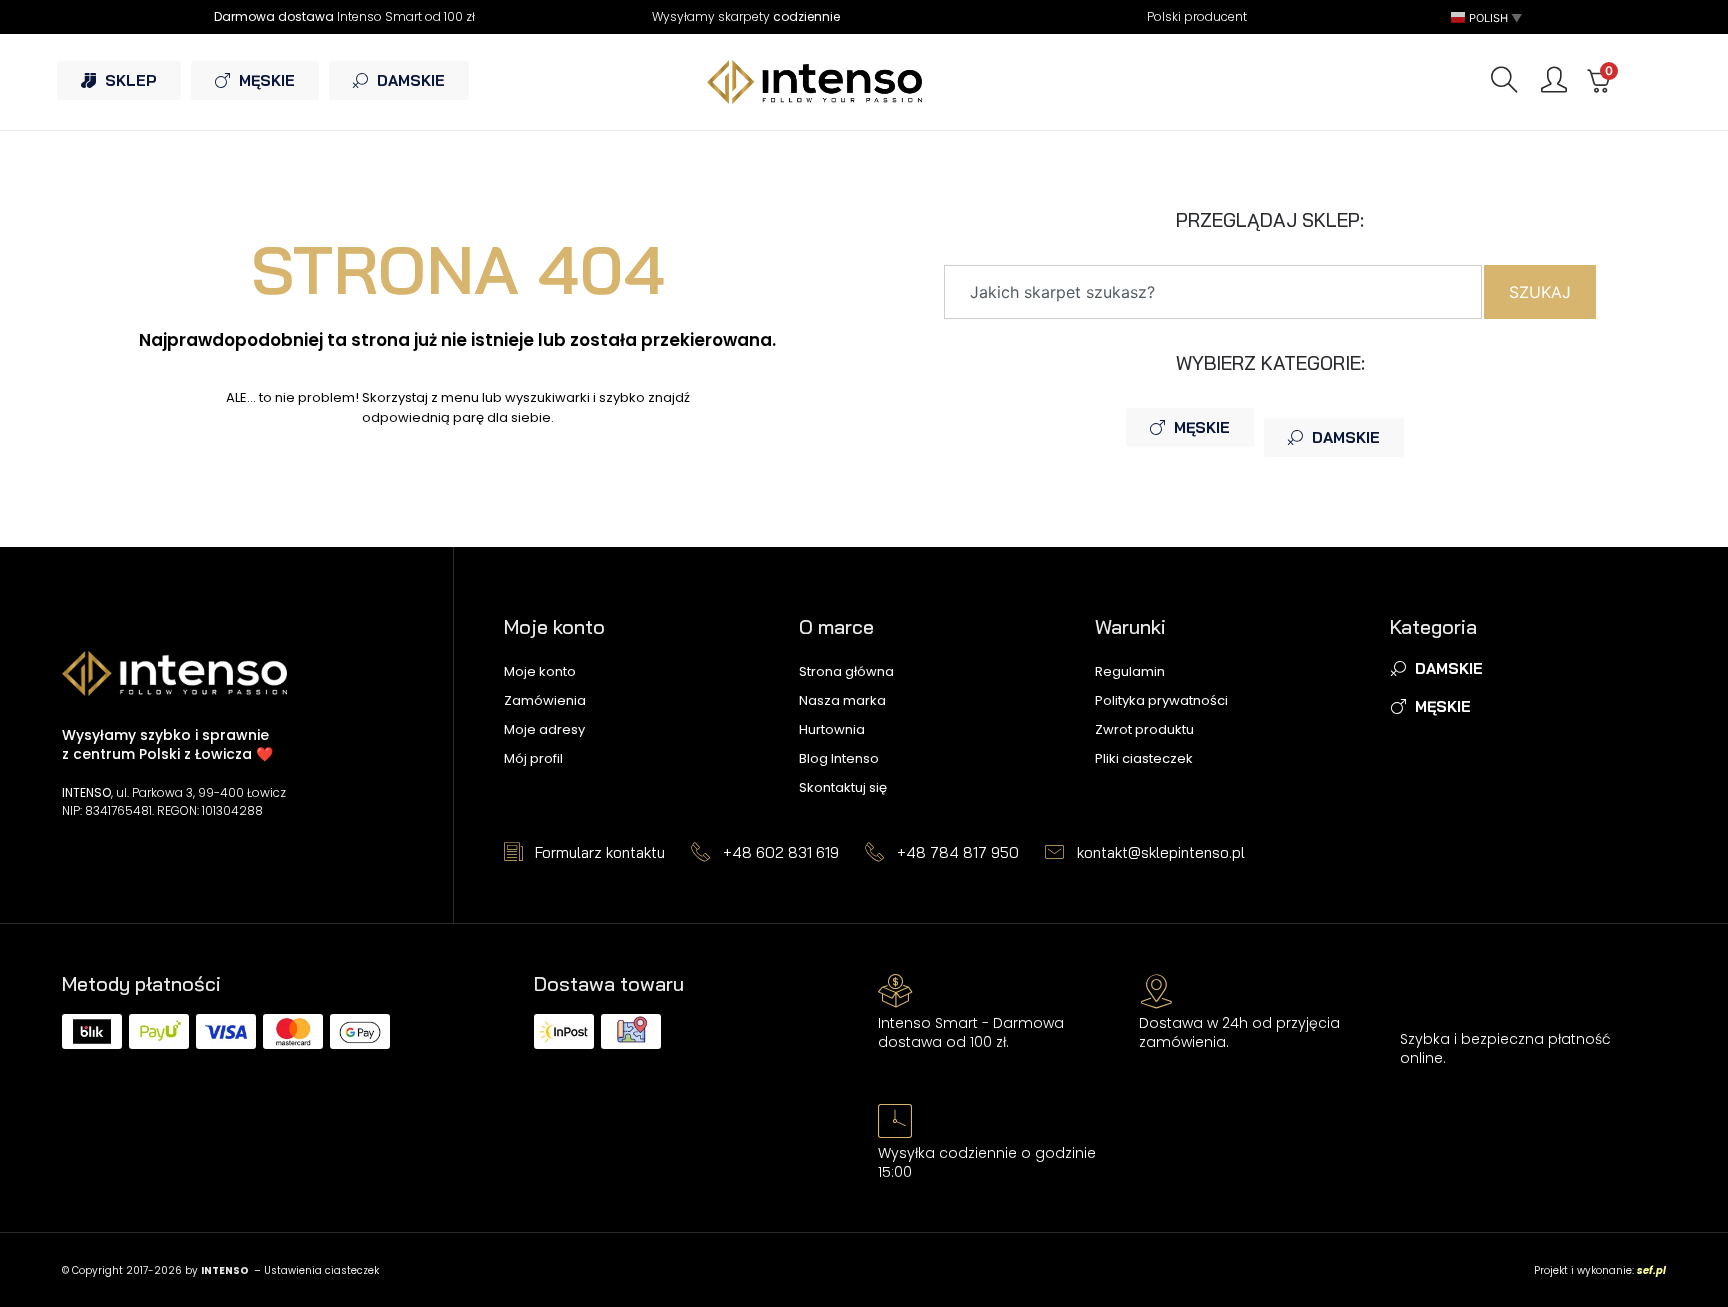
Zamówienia (545, 700)
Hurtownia (832, 729)
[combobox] (1213, 292)
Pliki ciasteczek (1144, 758)
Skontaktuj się (843, 787)
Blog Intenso (839, 758)
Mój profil (533, 758)
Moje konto (540, 671)
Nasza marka (842, 700)
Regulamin (1130, 671)
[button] (1488, 17)
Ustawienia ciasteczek (321, 1270)
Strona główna (846, 671)
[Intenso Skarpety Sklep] (864, 81)
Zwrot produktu (1144, 729)
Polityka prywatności (1161, 700)
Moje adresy (544, 729)
